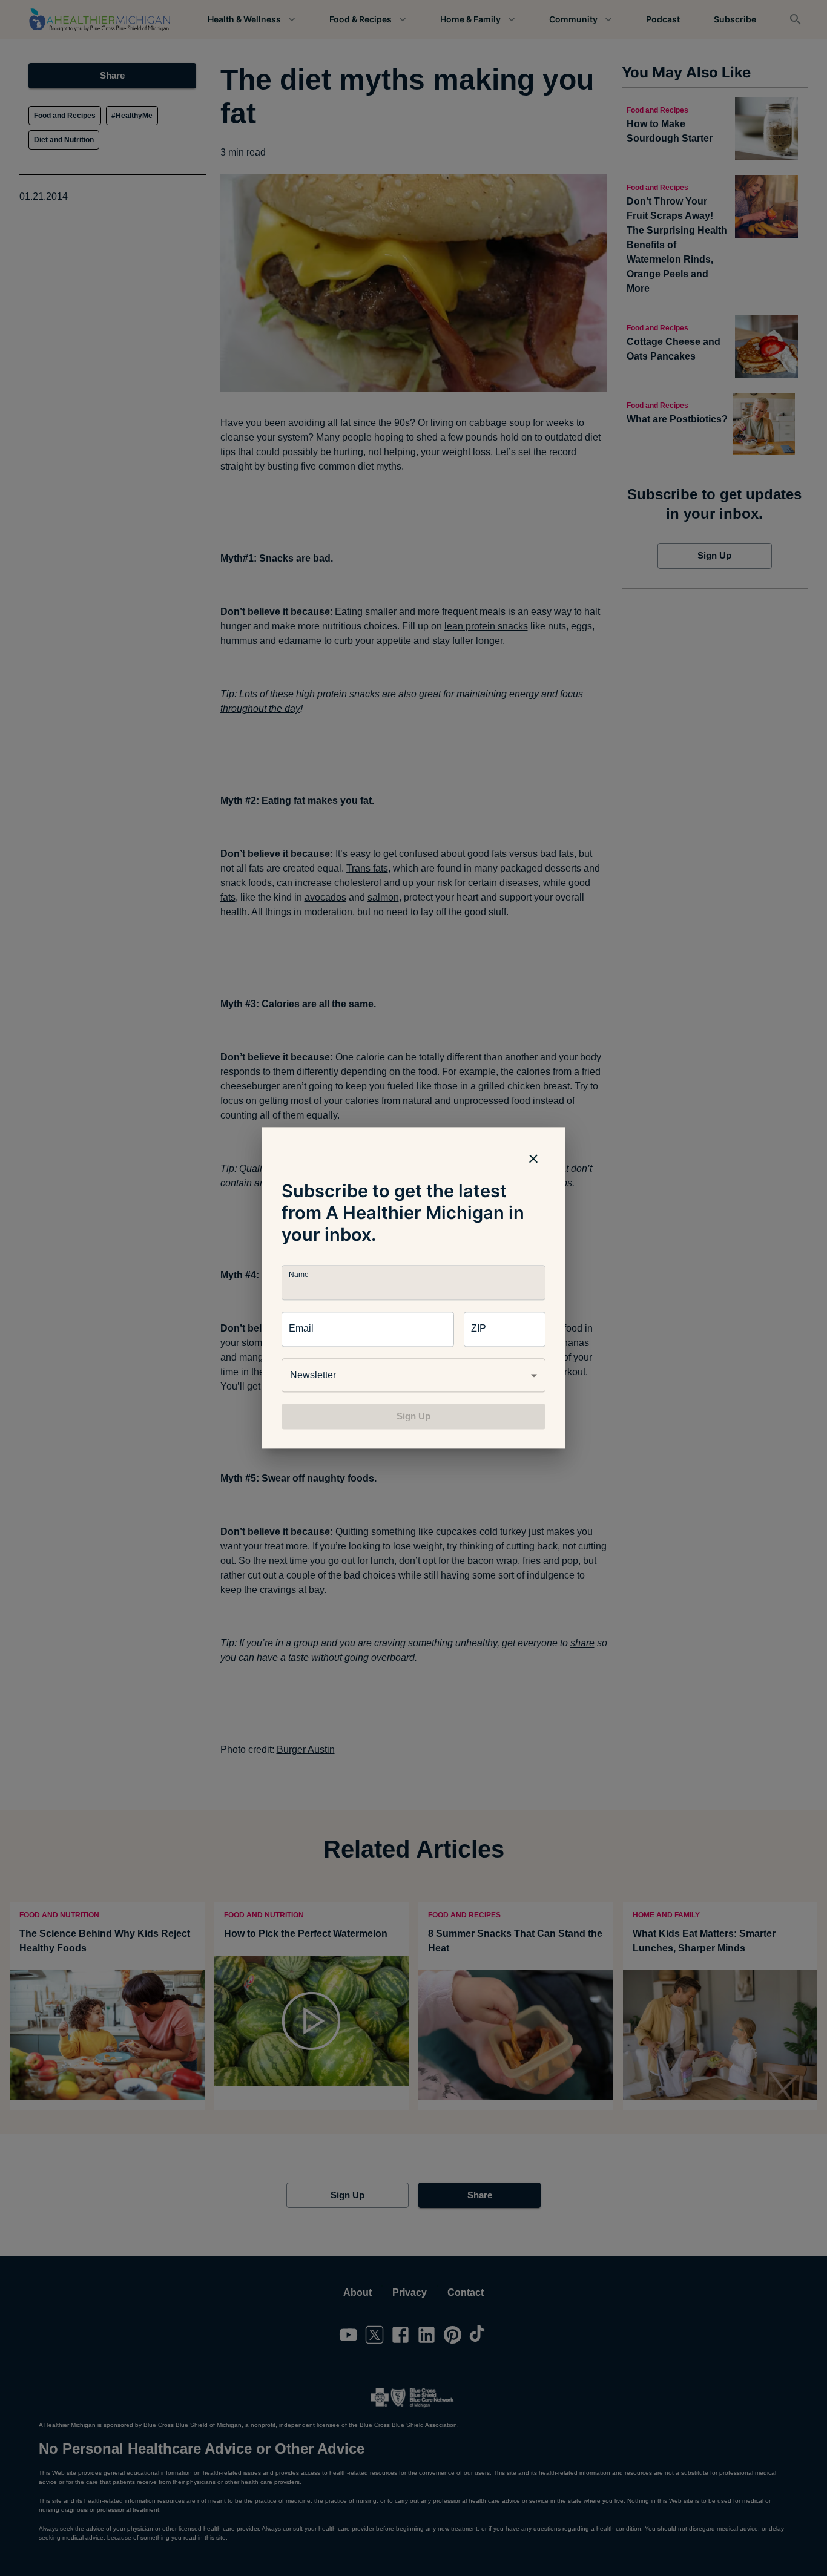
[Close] (533, 1158)
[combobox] (413, 1375)
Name (298, 1275)
